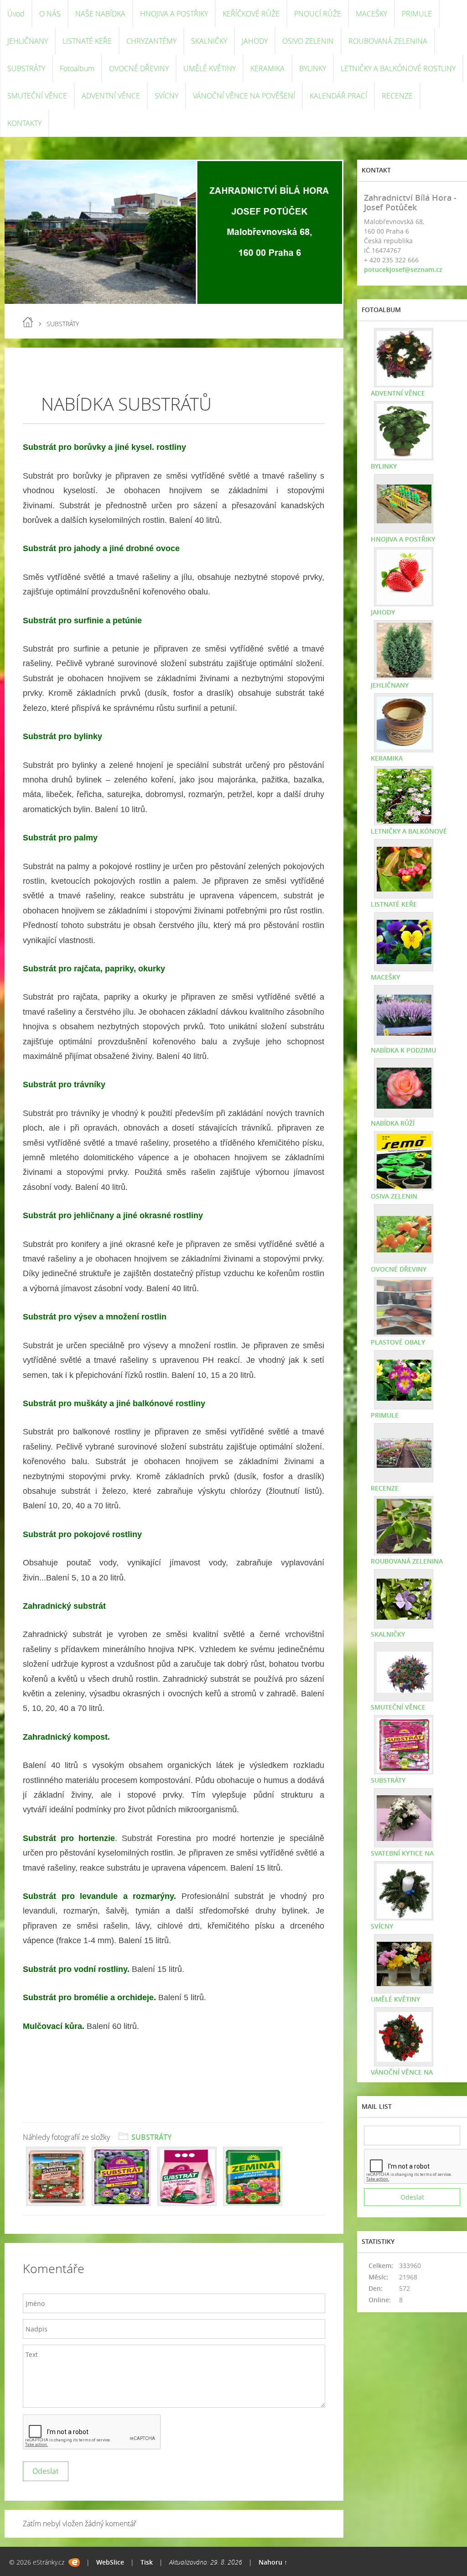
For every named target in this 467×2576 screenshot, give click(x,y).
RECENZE (397, 96)
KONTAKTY (24, 123)
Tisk (147, 2562)
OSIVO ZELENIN (308, 41)
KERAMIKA (267, 68)
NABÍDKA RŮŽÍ (393, 1123)
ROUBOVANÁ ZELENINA (388, 41)
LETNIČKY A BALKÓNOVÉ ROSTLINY (398, 68)
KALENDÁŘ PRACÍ (338, 96)
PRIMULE (417, 14)
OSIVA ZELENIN (394, 1196)
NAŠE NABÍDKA (100, 14)
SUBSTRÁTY (26, 68)
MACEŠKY (371, 14)
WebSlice (110, 2562)
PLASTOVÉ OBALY (398, 1342)
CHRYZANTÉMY (151, 41)
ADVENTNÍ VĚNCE (111, 96)
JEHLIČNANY (28, 41)
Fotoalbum (77, 68)
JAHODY (255, 41)
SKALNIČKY (209, 41)
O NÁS (50, 14)
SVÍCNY (166, 96)
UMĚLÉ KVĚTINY (210, 68)
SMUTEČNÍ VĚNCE (37, 96)
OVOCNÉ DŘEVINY (139, 68)
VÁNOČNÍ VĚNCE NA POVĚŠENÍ (244, 96)
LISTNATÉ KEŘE (87, 41)
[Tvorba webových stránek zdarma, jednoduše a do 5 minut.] (74, 2563)
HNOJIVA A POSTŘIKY (174, 14)
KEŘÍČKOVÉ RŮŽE (251, 14)
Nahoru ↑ (273, 2562)
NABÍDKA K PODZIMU (403, 1050)
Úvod (16, 14)
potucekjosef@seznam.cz (403, 269)
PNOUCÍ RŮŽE (318, 14)
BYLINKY (313, 68)
